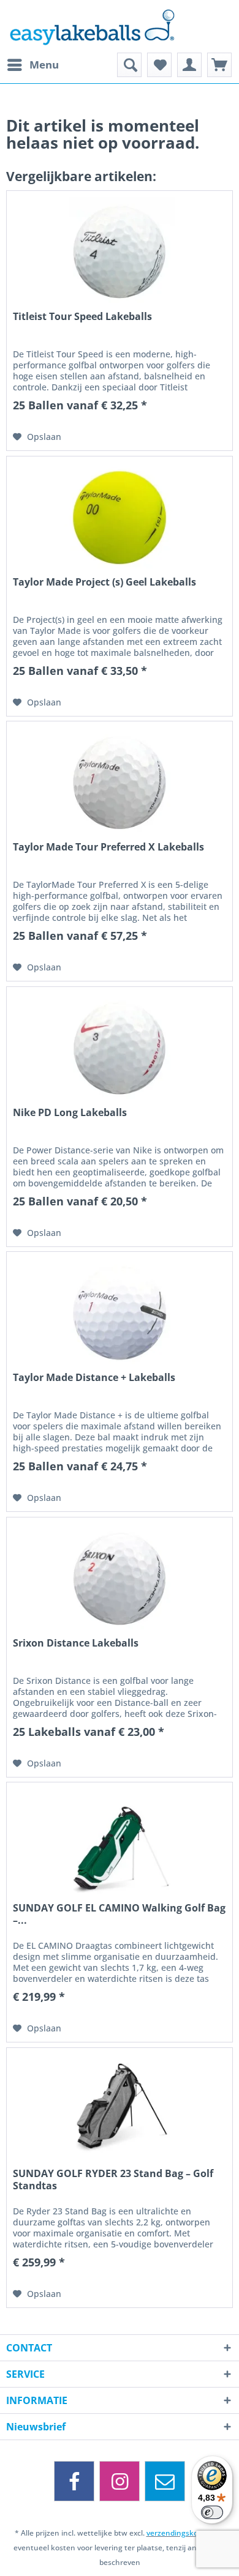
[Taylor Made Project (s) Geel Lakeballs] (120, 518)
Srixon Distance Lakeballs (76, 1643)
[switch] (212, 2512)
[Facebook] (74, 2481)
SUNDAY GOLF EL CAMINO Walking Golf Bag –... (119, 1914)
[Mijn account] (189, 65)
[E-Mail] (165, 2481)
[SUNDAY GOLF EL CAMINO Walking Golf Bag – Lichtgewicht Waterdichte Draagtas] (120, 1844)
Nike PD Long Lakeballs (70, 1113)
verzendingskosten (180, 2533)
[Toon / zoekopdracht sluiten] (129, 65)
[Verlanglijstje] (159, 65)
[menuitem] (32, 65)
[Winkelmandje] (219, 65)
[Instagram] (120, 2481)
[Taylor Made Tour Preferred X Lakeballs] (120, 783)
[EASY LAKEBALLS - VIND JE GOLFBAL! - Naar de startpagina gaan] (120, 26)
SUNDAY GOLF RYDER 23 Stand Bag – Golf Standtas (113, 2180)
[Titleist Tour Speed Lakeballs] (120, 252)
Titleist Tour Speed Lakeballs (82, 317)
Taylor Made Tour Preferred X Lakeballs (108, 847)
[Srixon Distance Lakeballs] (120, 1579)
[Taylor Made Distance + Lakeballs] (120, 1313)
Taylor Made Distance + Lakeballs (94, 1378)
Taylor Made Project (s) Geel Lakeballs (104, 582)
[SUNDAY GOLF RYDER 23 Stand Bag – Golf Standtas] (120, 2109)
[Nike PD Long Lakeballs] (120, 1048)
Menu (44, 65)
